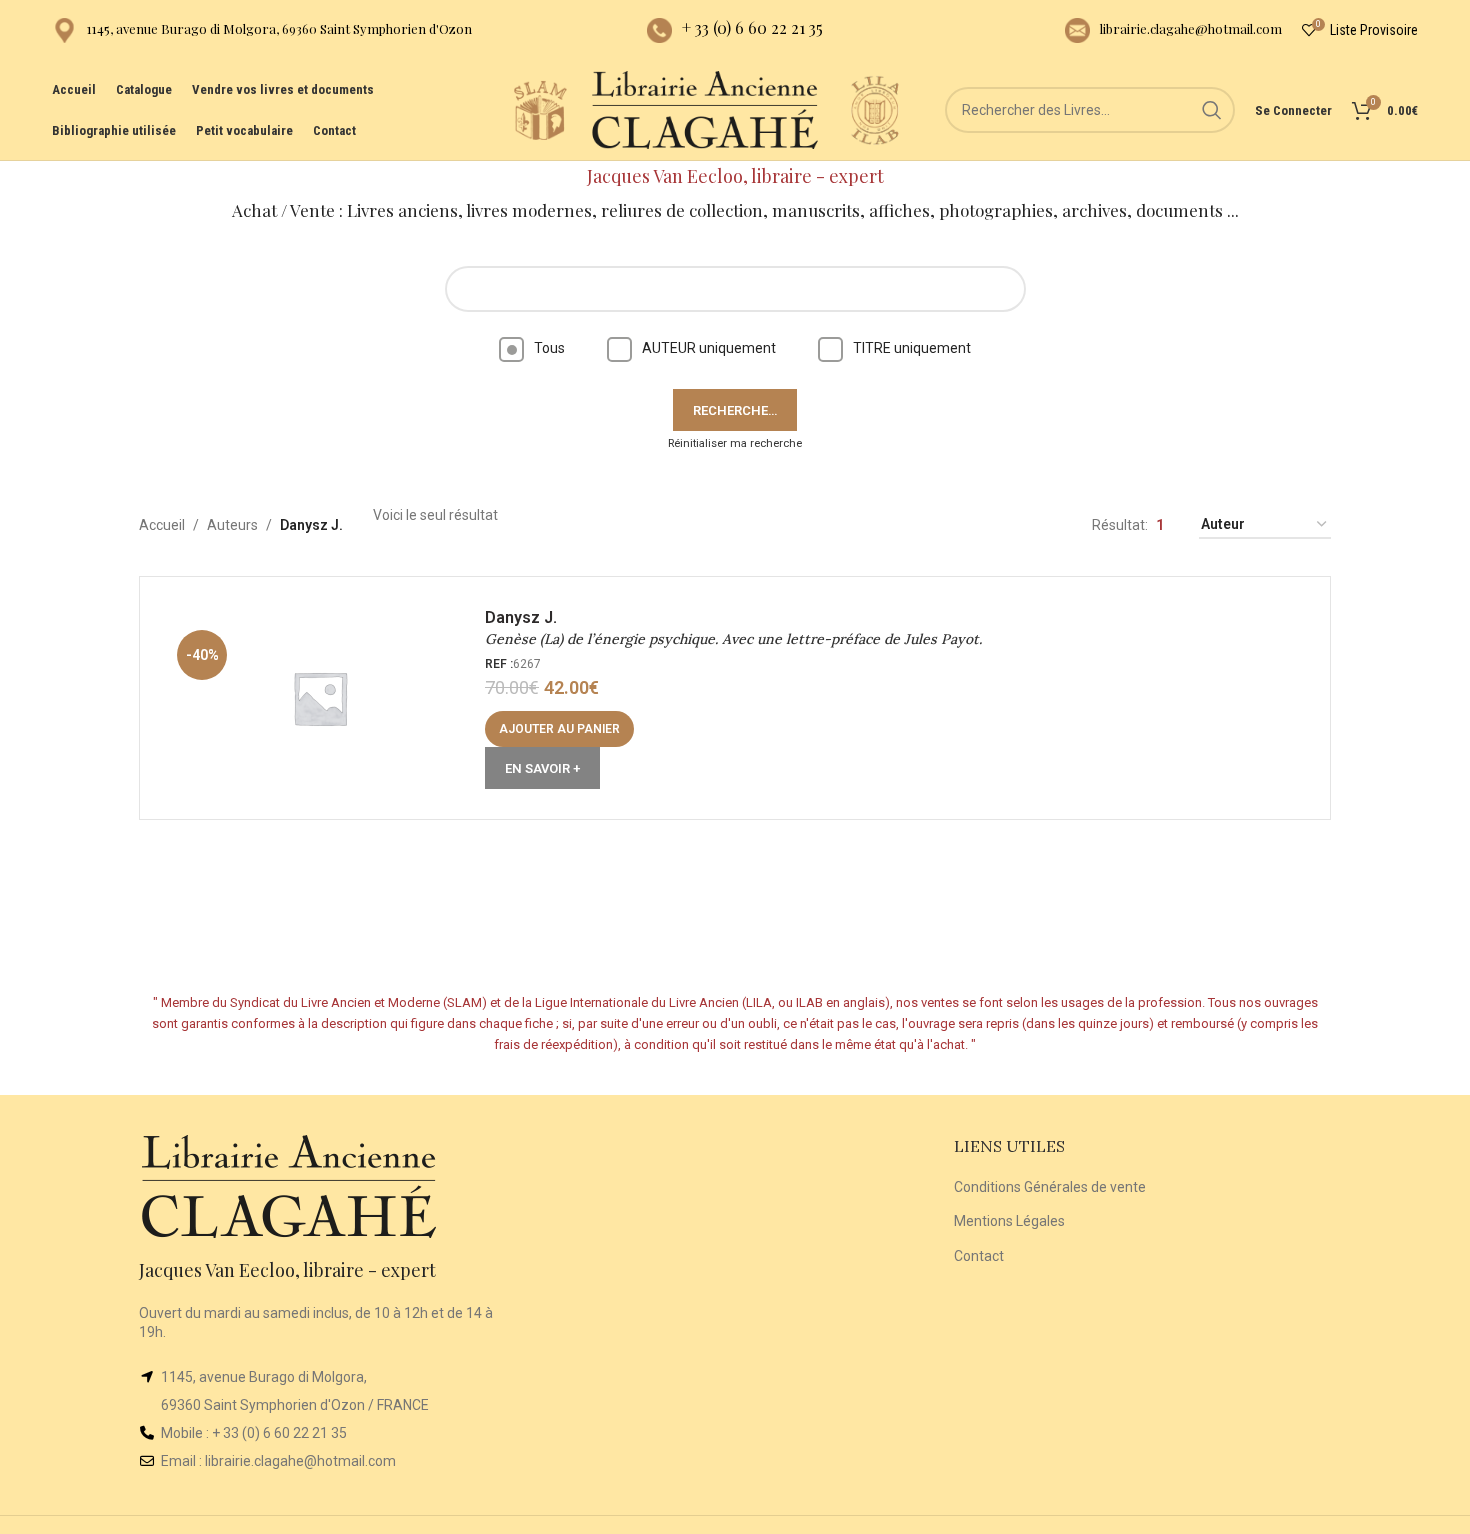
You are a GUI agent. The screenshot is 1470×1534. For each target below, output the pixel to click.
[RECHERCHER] (1212, 110)
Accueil (162, 525)
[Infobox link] (262, 30)
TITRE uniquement (912, 348)
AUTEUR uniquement (709, 348)
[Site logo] (540, 109)
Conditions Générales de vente (1050, 1187)
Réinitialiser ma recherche (735, 443)
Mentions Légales (1009, 1221)
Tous (549, 348)
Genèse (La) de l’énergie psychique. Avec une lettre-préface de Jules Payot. (733, 639)
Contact (979, 1256)
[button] (559, 729)
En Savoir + (542, 768)
